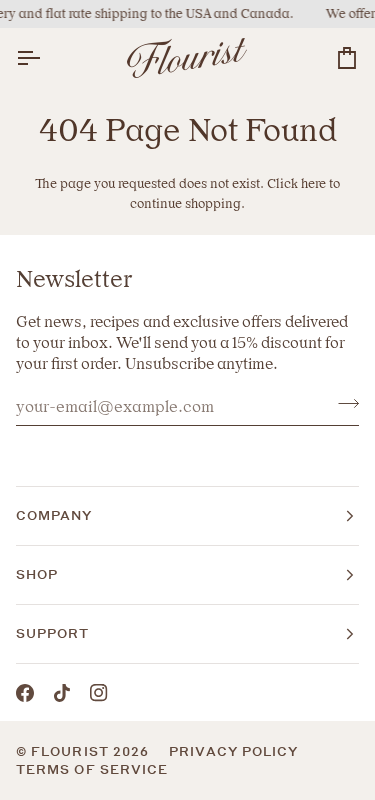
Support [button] (53, 633)
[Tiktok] (62, 693)
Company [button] (54, 515)
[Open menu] (46, 58)
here (313, 183)
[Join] (342, 404)
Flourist (72, 751)
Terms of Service (92, 769)
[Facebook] (25, 693)
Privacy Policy (233, 751)
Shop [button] (37, 574)
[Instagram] (99, 693)
